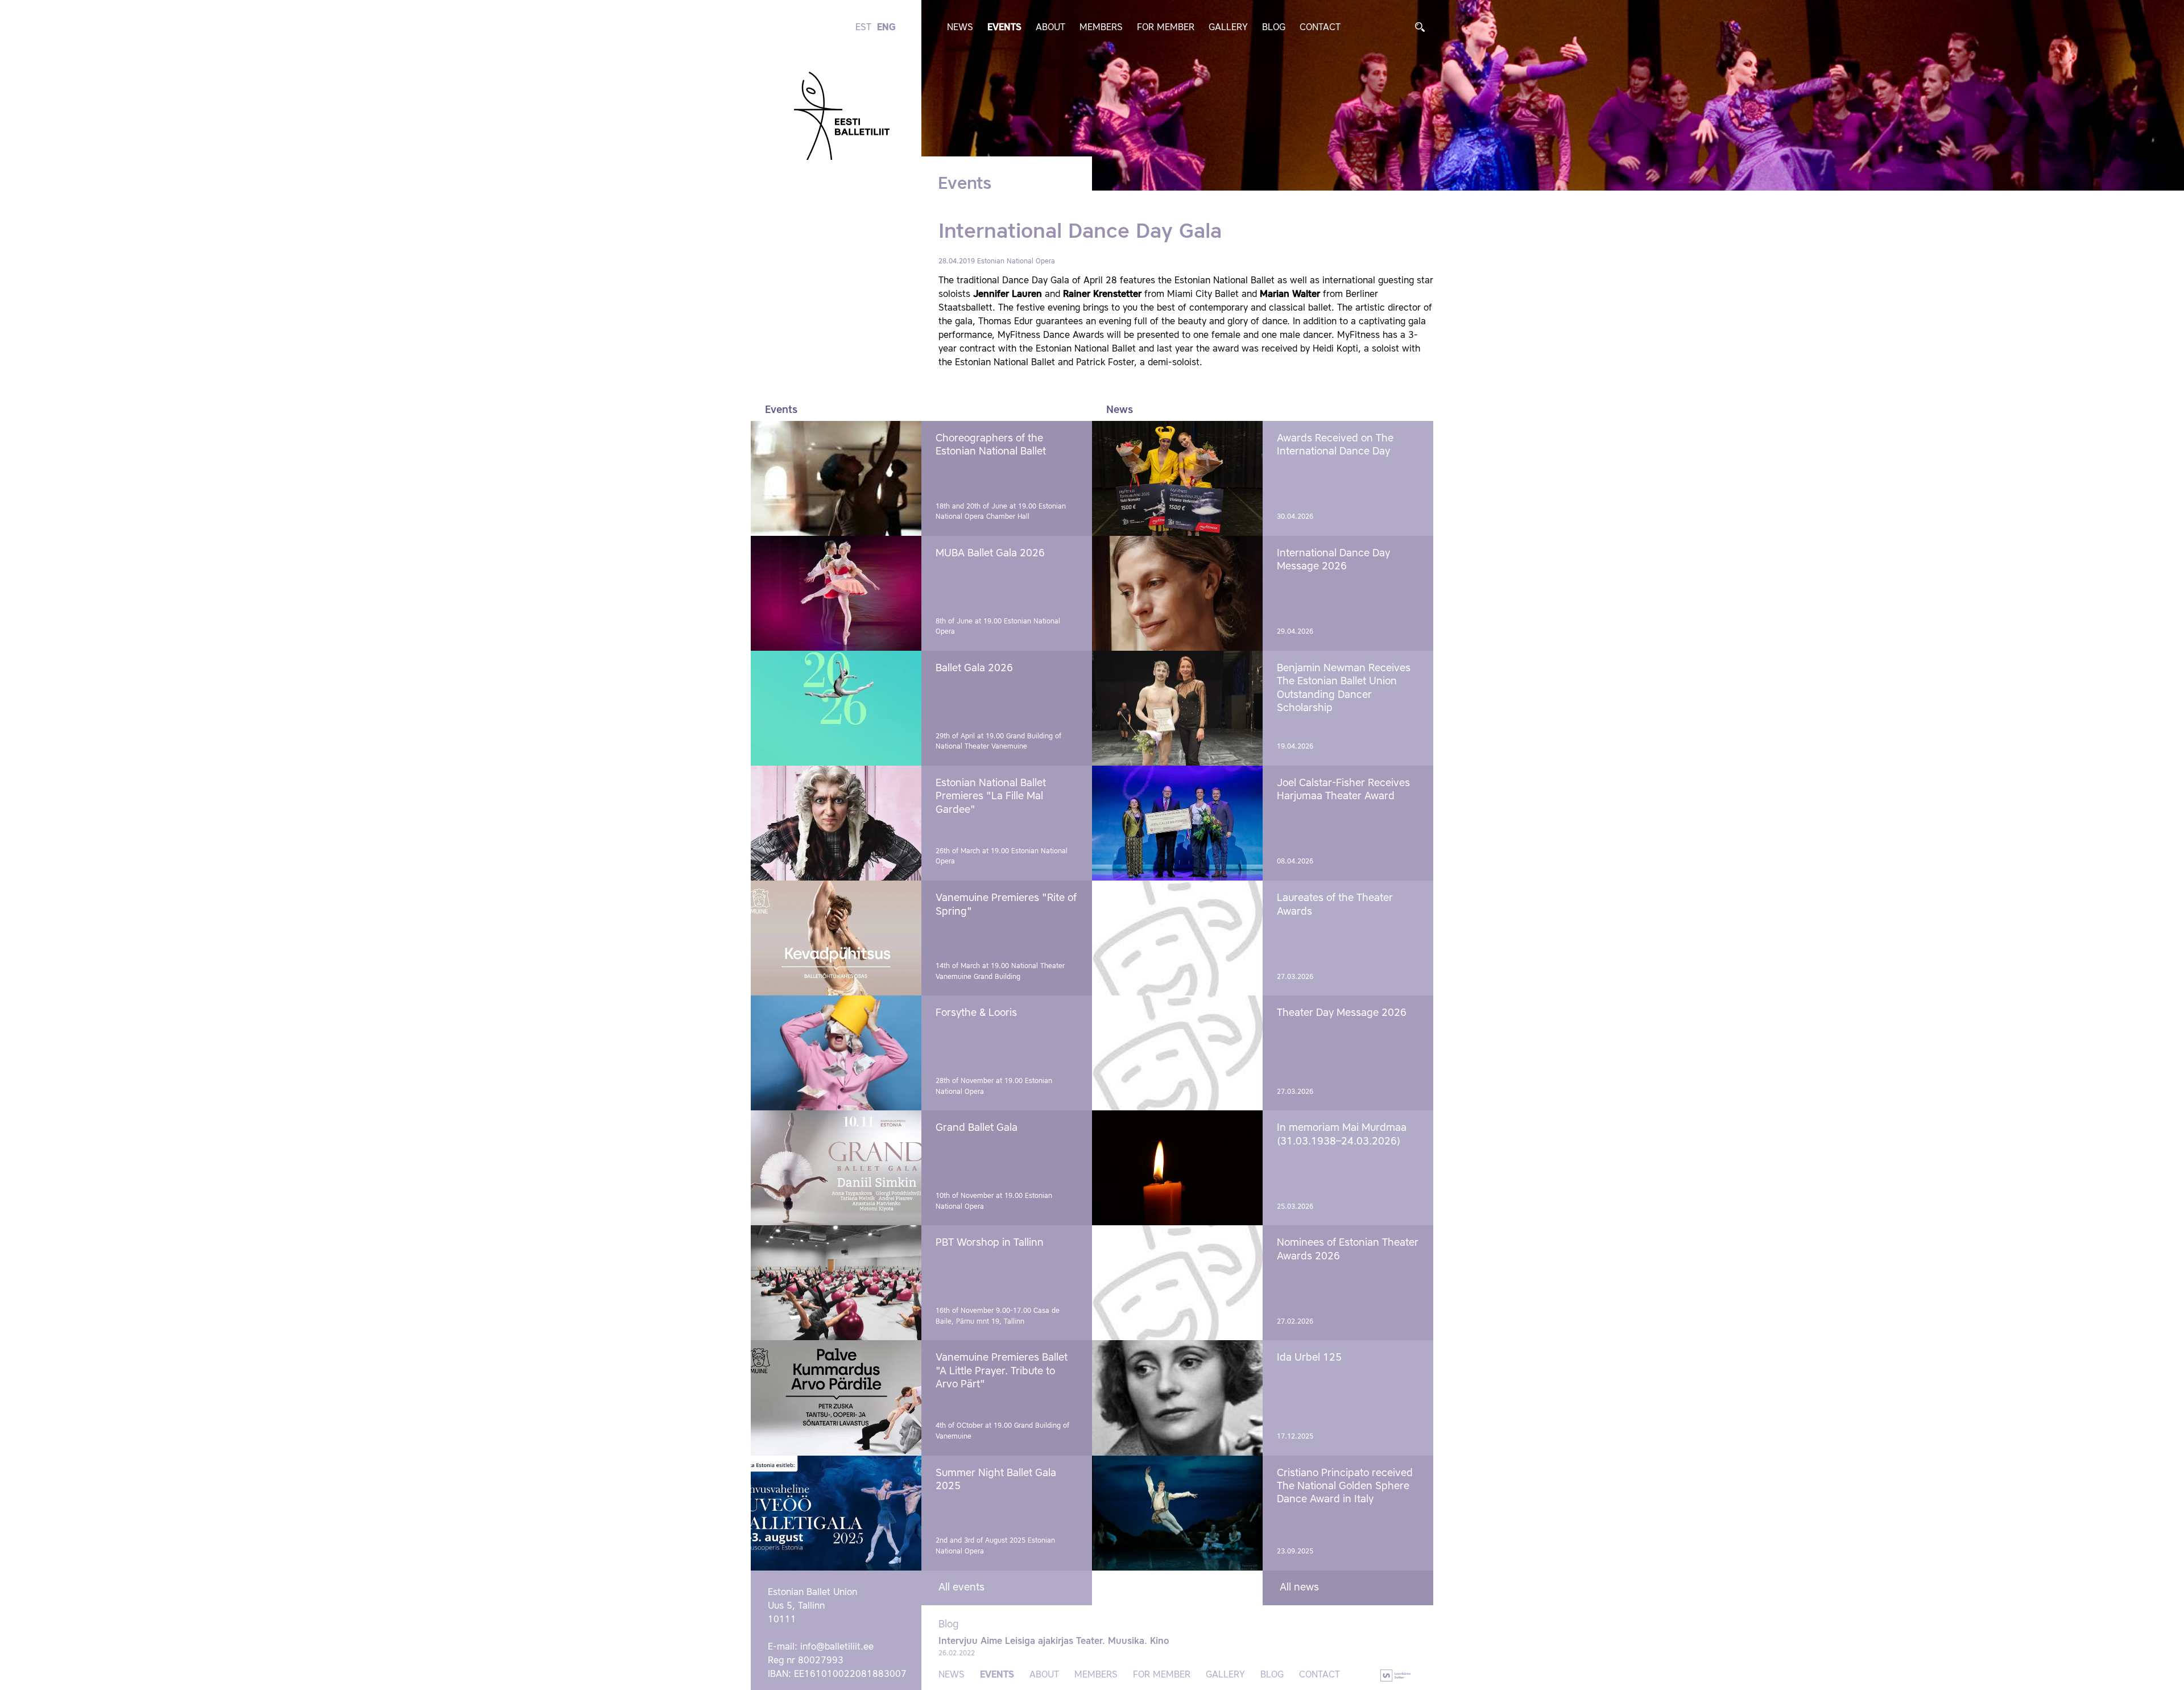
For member (1166, 28)
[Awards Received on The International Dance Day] (1177, 478)
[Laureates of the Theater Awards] (1177, 938)
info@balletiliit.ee (837, 1647)
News (960, 28)
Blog (1274, 28)
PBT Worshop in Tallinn (990, 1243)
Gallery (1228, 28)
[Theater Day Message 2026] (1177, 1053)
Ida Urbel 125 (1309, 1358)
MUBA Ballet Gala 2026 (990, 553)
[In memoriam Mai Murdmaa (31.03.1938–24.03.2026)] (1177, 1168)
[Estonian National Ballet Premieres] (836, 823)
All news (1299, 1588)
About (1050, 28)
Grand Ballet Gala (977, 1128)
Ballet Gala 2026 (974, 668)
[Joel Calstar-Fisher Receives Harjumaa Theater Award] (1177, 823)
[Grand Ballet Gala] (836, 1168)
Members (1101, 28)
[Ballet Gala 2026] (836, 708)
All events (961, 1588)
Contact (1320, 28)
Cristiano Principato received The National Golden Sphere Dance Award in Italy (1345, 1487)
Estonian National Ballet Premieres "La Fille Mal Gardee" (991, 797)
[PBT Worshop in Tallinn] (836, 1283)
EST (863, 28)
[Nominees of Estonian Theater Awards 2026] (1177, 1283)
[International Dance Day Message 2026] (1177, 593)
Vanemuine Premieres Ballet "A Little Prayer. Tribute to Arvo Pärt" (1002, 1371)
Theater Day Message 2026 (1342, 1013)
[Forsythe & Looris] (836, 1053)
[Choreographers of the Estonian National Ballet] (836, 478)
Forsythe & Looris (976, 1013)
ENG (886, 28)
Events (1004, 28)
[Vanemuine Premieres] (836, 938)
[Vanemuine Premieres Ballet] (836, 1398)
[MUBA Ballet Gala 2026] (836, 593)
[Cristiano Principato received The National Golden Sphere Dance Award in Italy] (1177, 1513)
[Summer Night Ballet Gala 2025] (836, 1513)
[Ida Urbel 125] (1177, 1398)
